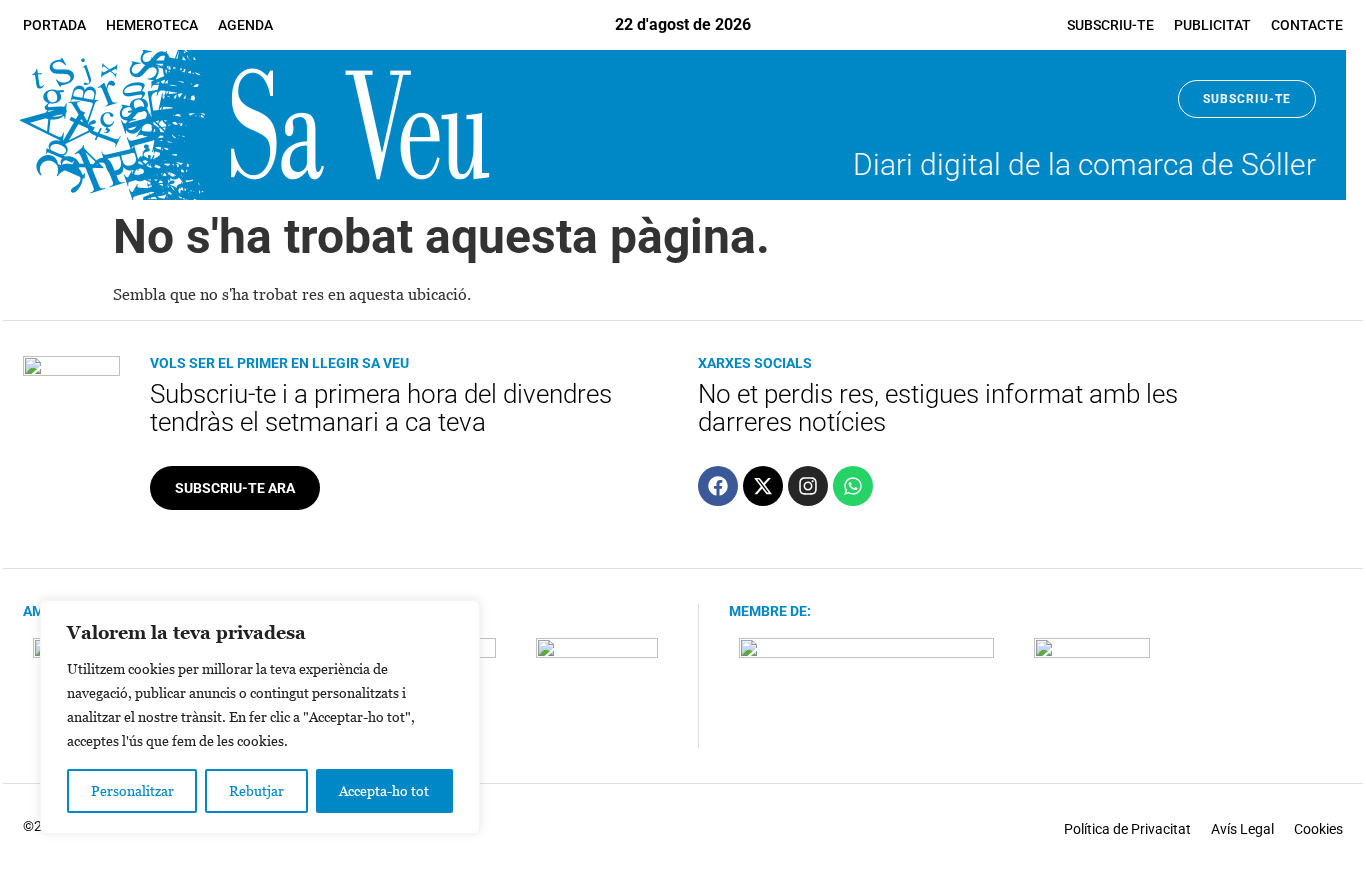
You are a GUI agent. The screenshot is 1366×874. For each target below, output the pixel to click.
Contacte (1307, 25)
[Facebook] (718, 486)
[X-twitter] (763, 486)
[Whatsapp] (853, 486)
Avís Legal (1242, 829)
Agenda (245, 25)
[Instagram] (808, 486)
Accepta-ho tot (384, 790)
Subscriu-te (1110, 25)
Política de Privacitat (1127, 829)
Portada (54, 25)
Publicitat (1212, 25)
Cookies (1318, 829)
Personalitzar (132, 790)
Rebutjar (256, 790)
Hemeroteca (152, 25)
